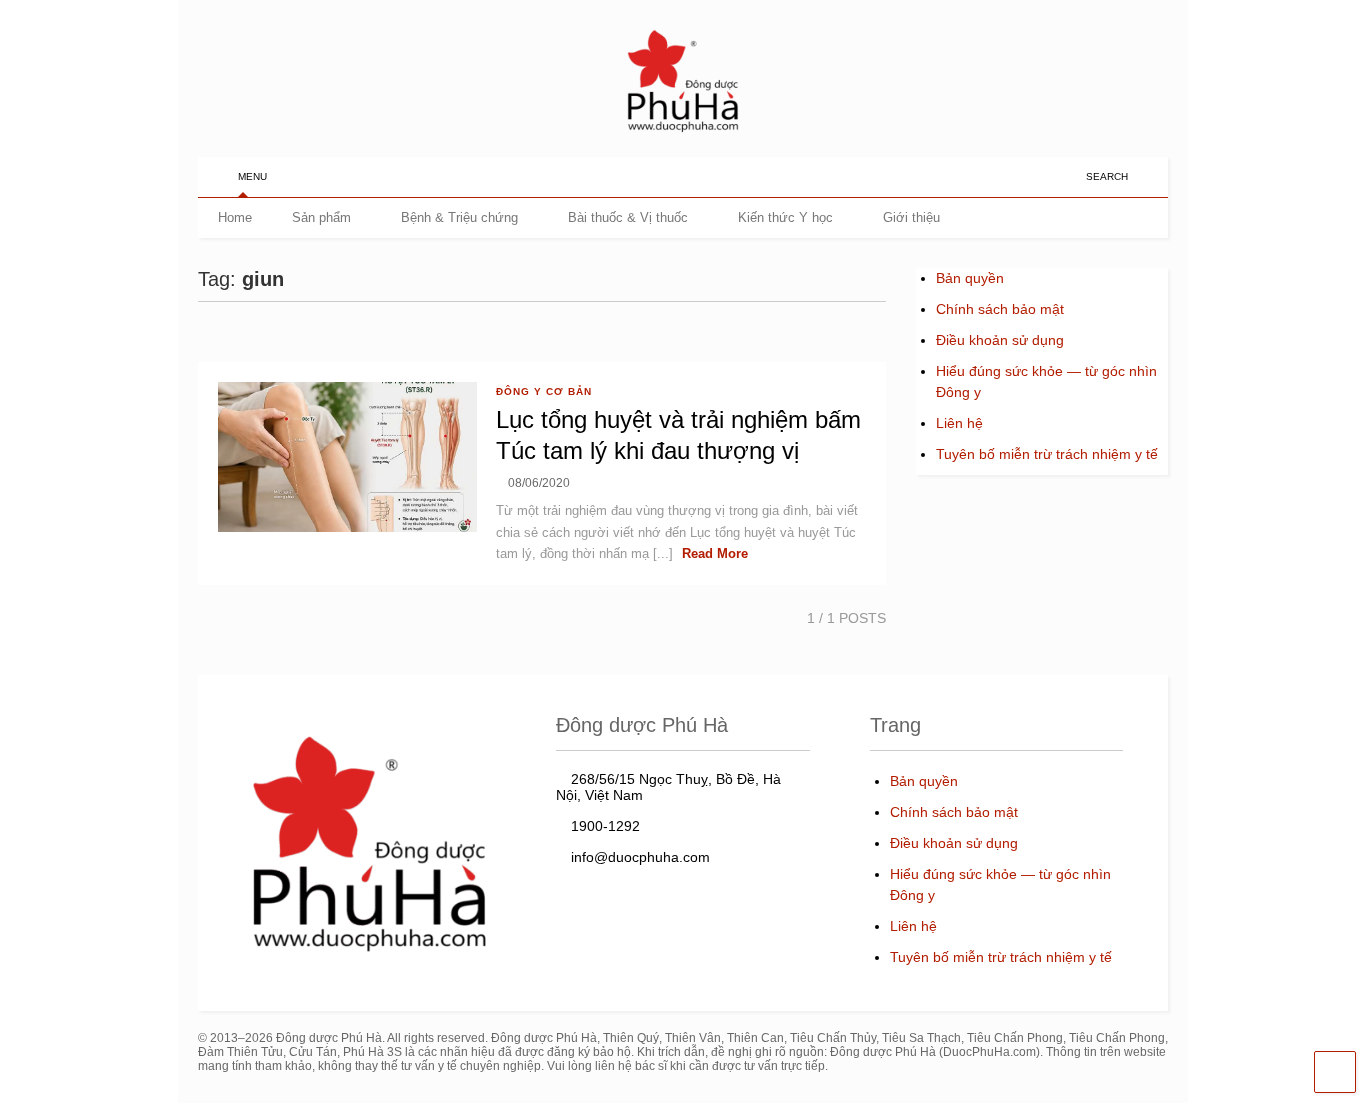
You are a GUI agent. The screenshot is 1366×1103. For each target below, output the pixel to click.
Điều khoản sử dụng (1000, 340)
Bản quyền (970, 278)
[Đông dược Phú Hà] (683, 131)
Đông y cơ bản (544, 391)
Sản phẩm (321, 217)
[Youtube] (1032, 176)
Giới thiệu (911, 217)
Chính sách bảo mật (1000, 309)
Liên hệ (959, 423)
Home (235, 217)
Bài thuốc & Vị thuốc (628, 217)
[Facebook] (1063, 176)
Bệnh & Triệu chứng (459, 217)
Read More (715, 553)
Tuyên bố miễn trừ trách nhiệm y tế (1047, 454)
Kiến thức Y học (785, 217)
